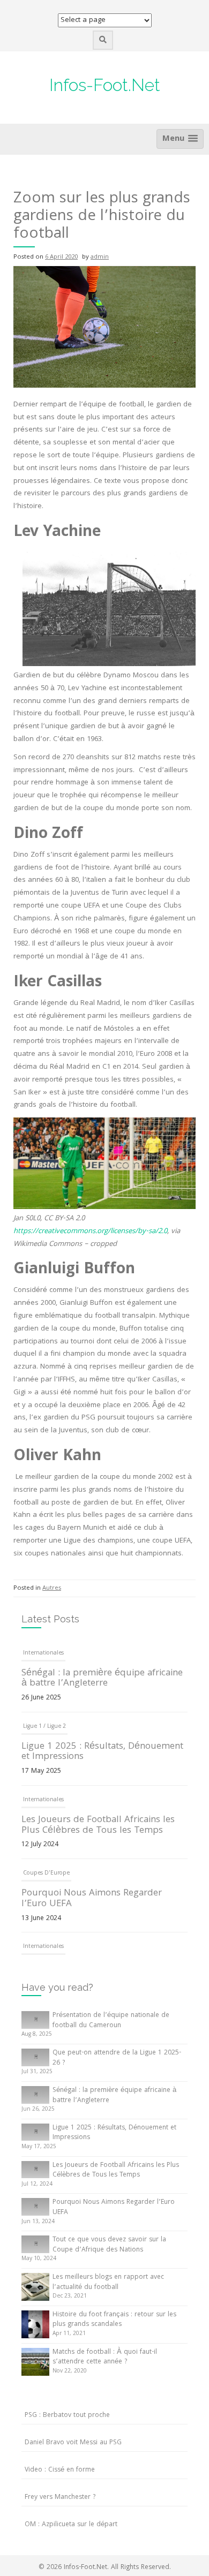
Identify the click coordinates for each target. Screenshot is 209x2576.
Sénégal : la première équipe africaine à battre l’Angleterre (102, 1670)
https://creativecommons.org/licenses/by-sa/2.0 (90, 1232)
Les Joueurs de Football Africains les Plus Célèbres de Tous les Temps (98, 1816)
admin (100, 257)
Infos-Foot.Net (105, 85)
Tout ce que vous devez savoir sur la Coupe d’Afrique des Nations (109, 2245)
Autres (52, 1588)
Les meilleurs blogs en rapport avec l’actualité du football (108, 2283)
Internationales (43, 1644)
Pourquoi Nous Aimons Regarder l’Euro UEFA (92, 1890)
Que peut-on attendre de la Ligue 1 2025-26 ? (117, 2058)
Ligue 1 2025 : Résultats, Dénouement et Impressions (102, 1743)
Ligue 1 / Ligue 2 (44, 1718)
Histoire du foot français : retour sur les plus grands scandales (114, 2320)
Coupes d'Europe (46, 1864)
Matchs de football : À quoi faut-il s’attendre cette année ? (105, 2358)
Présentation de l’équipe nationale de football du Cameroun (111, 2021)
